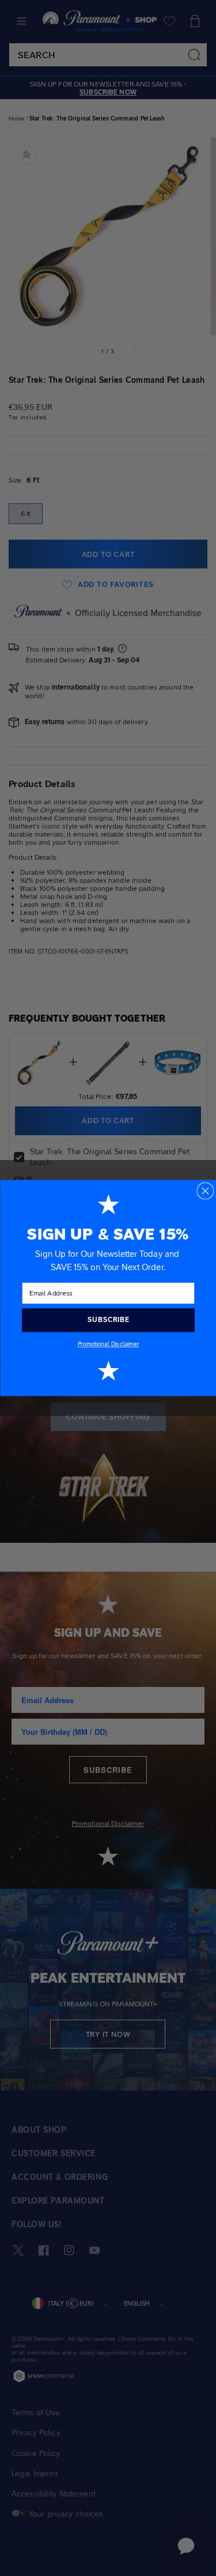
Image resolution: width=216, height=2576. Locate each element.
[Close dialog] (205, 1191)
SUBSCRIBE (108, 1320)
